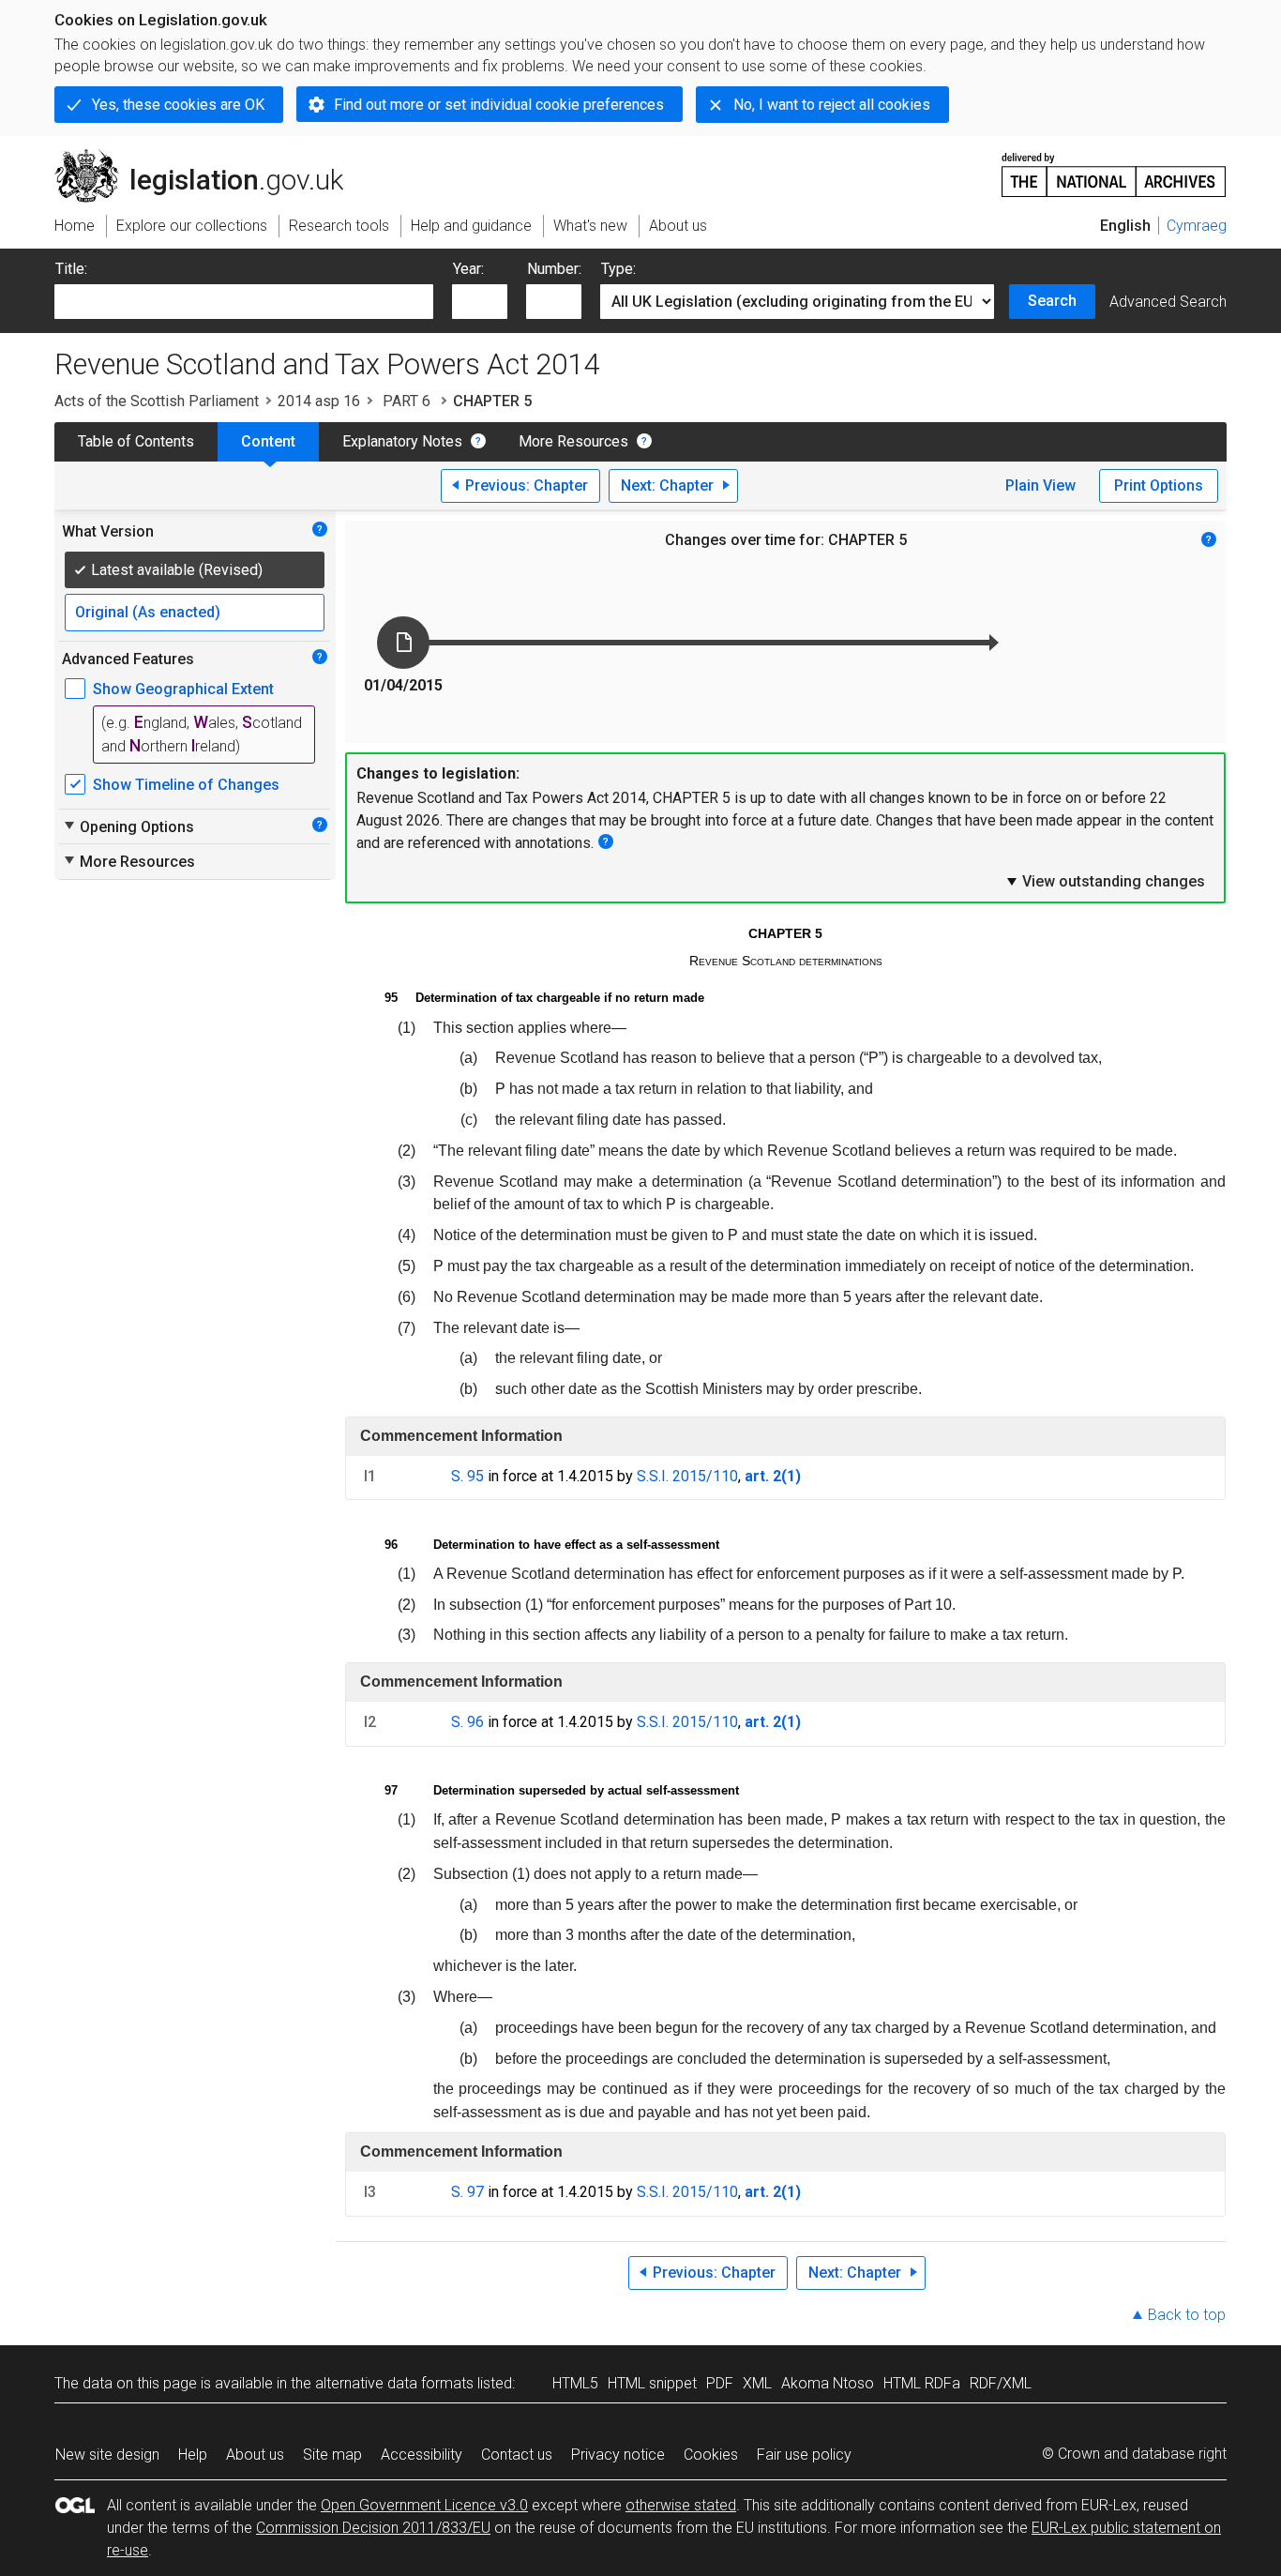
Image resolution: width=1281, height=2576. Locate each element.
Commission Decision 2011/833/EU (373, 2528)
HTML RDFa (922, 2383)
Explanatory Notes (402, 441)
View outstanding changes (1105, 881)
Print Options (1159, 485)
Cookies (711, 2455)
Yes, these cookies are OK (178, 105)
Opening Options (128, 826)
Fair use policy (804, 2455)
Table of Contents (136, 441)
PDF (720, 2383)
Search (1052, 301)
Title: (71, 269)
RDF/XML (1001, 2383)
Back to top (1187, 2315)
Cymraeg (1197, 226)
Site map (332, 2455)
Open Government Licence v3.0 (424, 2505)
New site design (107, 2455)
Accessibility (422, 2455)
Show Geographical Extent (183, 689)
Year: (468, 269)
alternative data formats (394, 2383)
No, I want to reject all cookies (832, 105)
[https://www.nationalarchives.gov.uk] (1114, 167)
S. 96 (467, 1722)
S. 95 (467, 1476)
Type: (618, 269)
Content (268, 441)
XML (757, 2383)
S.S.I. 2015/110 (687, 1476)
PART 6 (407, 401)
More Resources (573, 441)
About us (255, 2455)
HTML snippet (652, 2383)
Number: (554, 269)
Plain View (1040, 485)
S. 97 (467, 2192)
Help (193, 2455)
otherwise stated (681, 2505)
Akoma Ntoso (828, 2383)
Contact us (517, 2455)
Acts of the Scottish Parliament (157, 401)
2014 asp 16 (319, 401)
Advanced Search (1168, 302)
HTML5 (575, 2383)
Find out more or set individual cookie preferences (499, 105)
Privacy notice (618, 2455)
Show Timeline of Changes (186, 785)
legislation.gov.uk (210, 157)
